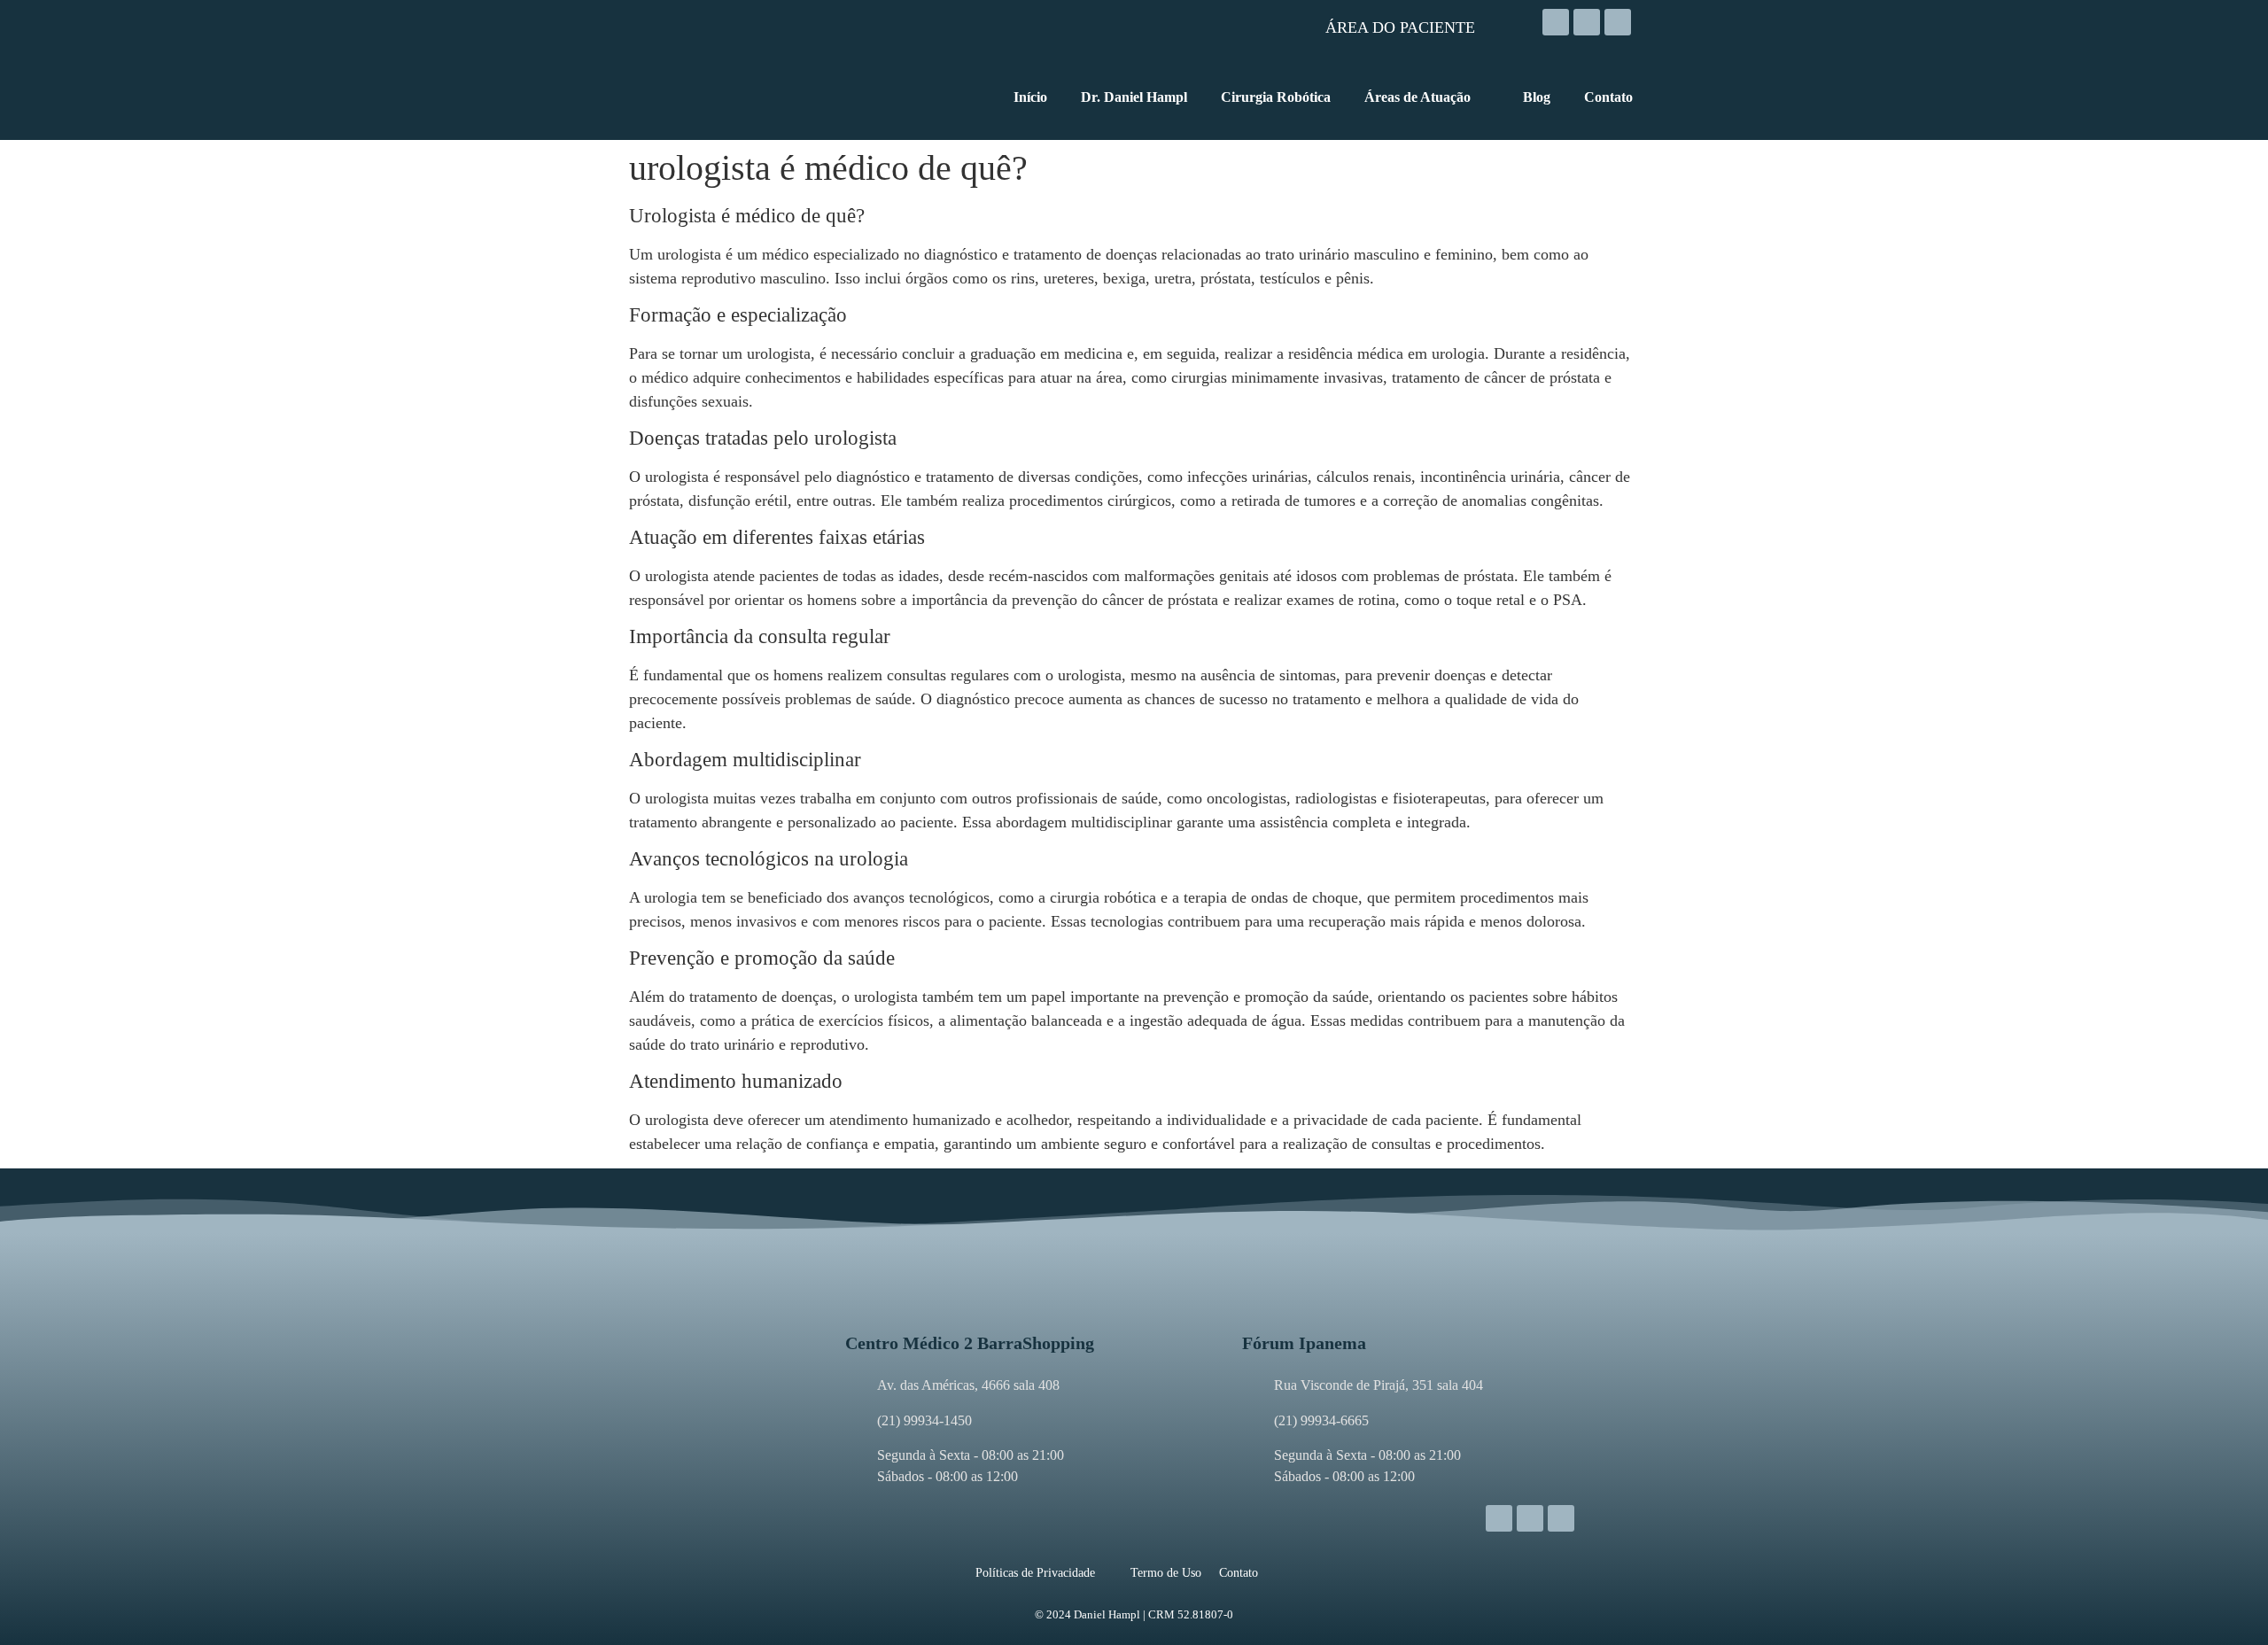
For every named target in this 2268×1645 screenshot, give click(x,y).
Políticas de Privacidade (1035, 1573)
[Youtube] (1618, 22)
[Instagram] (1556, 22)
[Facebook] (1587, 22)
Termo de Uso (1166, 1573)
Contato (1239, 1573)
